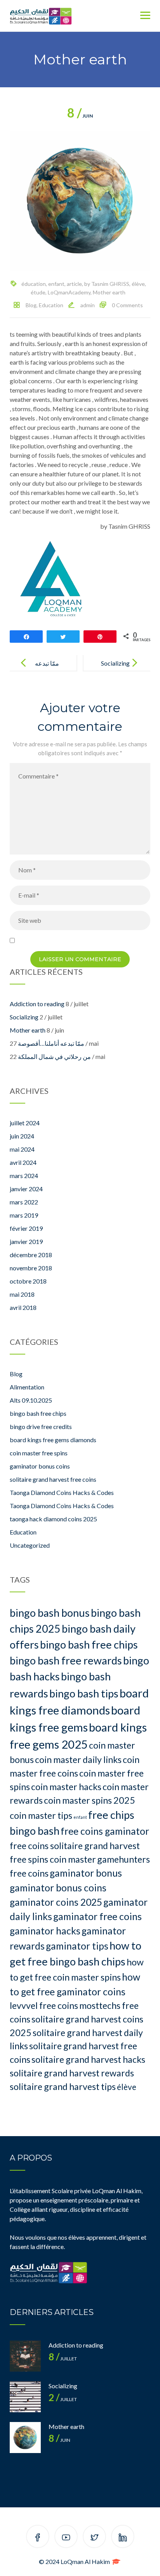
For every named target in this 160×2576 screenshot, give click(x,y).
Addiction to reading (37, 1004)
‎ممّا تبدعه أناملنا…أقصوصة (51, 1043)
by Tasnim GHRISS (107, 284)
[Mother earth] (25, 2438)
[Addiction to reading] (25, 2356)
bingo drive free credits (41, 1426)
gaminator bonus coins (40, 1466)
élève (138, 284)
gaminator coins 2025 (56, 1902)
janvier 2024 (26, 1189)
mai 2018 (22, 1294)
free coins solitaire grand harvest (75, 1846)
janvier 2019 (26, 1241)
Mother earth (109, 292)
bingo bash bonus (50, 1613)
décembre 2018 (31, 1255)
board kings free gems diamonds (53, 1440)
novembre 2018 (31, 1268)
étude (38, 292)
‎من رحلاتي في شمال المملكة (54, 1056)
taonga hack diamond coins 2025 (53, 1519)
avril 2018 (23, 1307)
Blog (31, 305)
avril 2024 (23, 1162)
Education (51, 305)
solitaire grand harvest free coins (53, 1479)
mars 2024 (24, 1176)
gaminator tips (77, 1946)
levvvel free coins (44, 2005)
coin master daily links (78, 1759)
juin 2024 (22, 1136)
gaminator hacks (45, 1931)
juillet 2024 (25, 1123)
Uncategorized (30, 1545)
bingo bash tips (84, 1693)
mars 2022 (24, 1202)
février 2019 (26, 1228)
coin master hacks (66, 1787)
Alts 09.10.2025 (31, 1400)
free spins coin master (53, 1859)
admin (88, 305)
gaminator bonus (86, 1873)
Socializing (115, 663)
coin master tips (41, 1815)
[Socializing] (25, 2397)
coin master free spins (39, 1453)
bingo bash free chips (38, 1413)
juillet (63, 2359)
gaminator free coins (97, 1916)
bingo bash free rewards (66, 1660)
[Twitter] (94, 2538)
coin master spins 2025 (90, 1800)
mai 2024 (22, 1149)
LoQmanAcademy (69, 292)
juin (80, 116)
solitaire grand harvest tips (63, 2086)
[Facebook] (38, 2538)
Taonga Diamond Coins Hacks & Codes (62, 1492)
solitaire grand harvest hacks (88, 2059)
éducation (34, 284)
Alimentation (27, 1387)
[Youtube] (66, 2538)
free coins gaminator (105, 1831)
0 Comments (127, 305)
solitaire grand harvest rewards (72, 2073)
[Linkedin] (123, 2538)
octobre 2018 (28, 1281)
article (74, 284)
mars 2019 (24, 1215)
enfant (56, 284)
